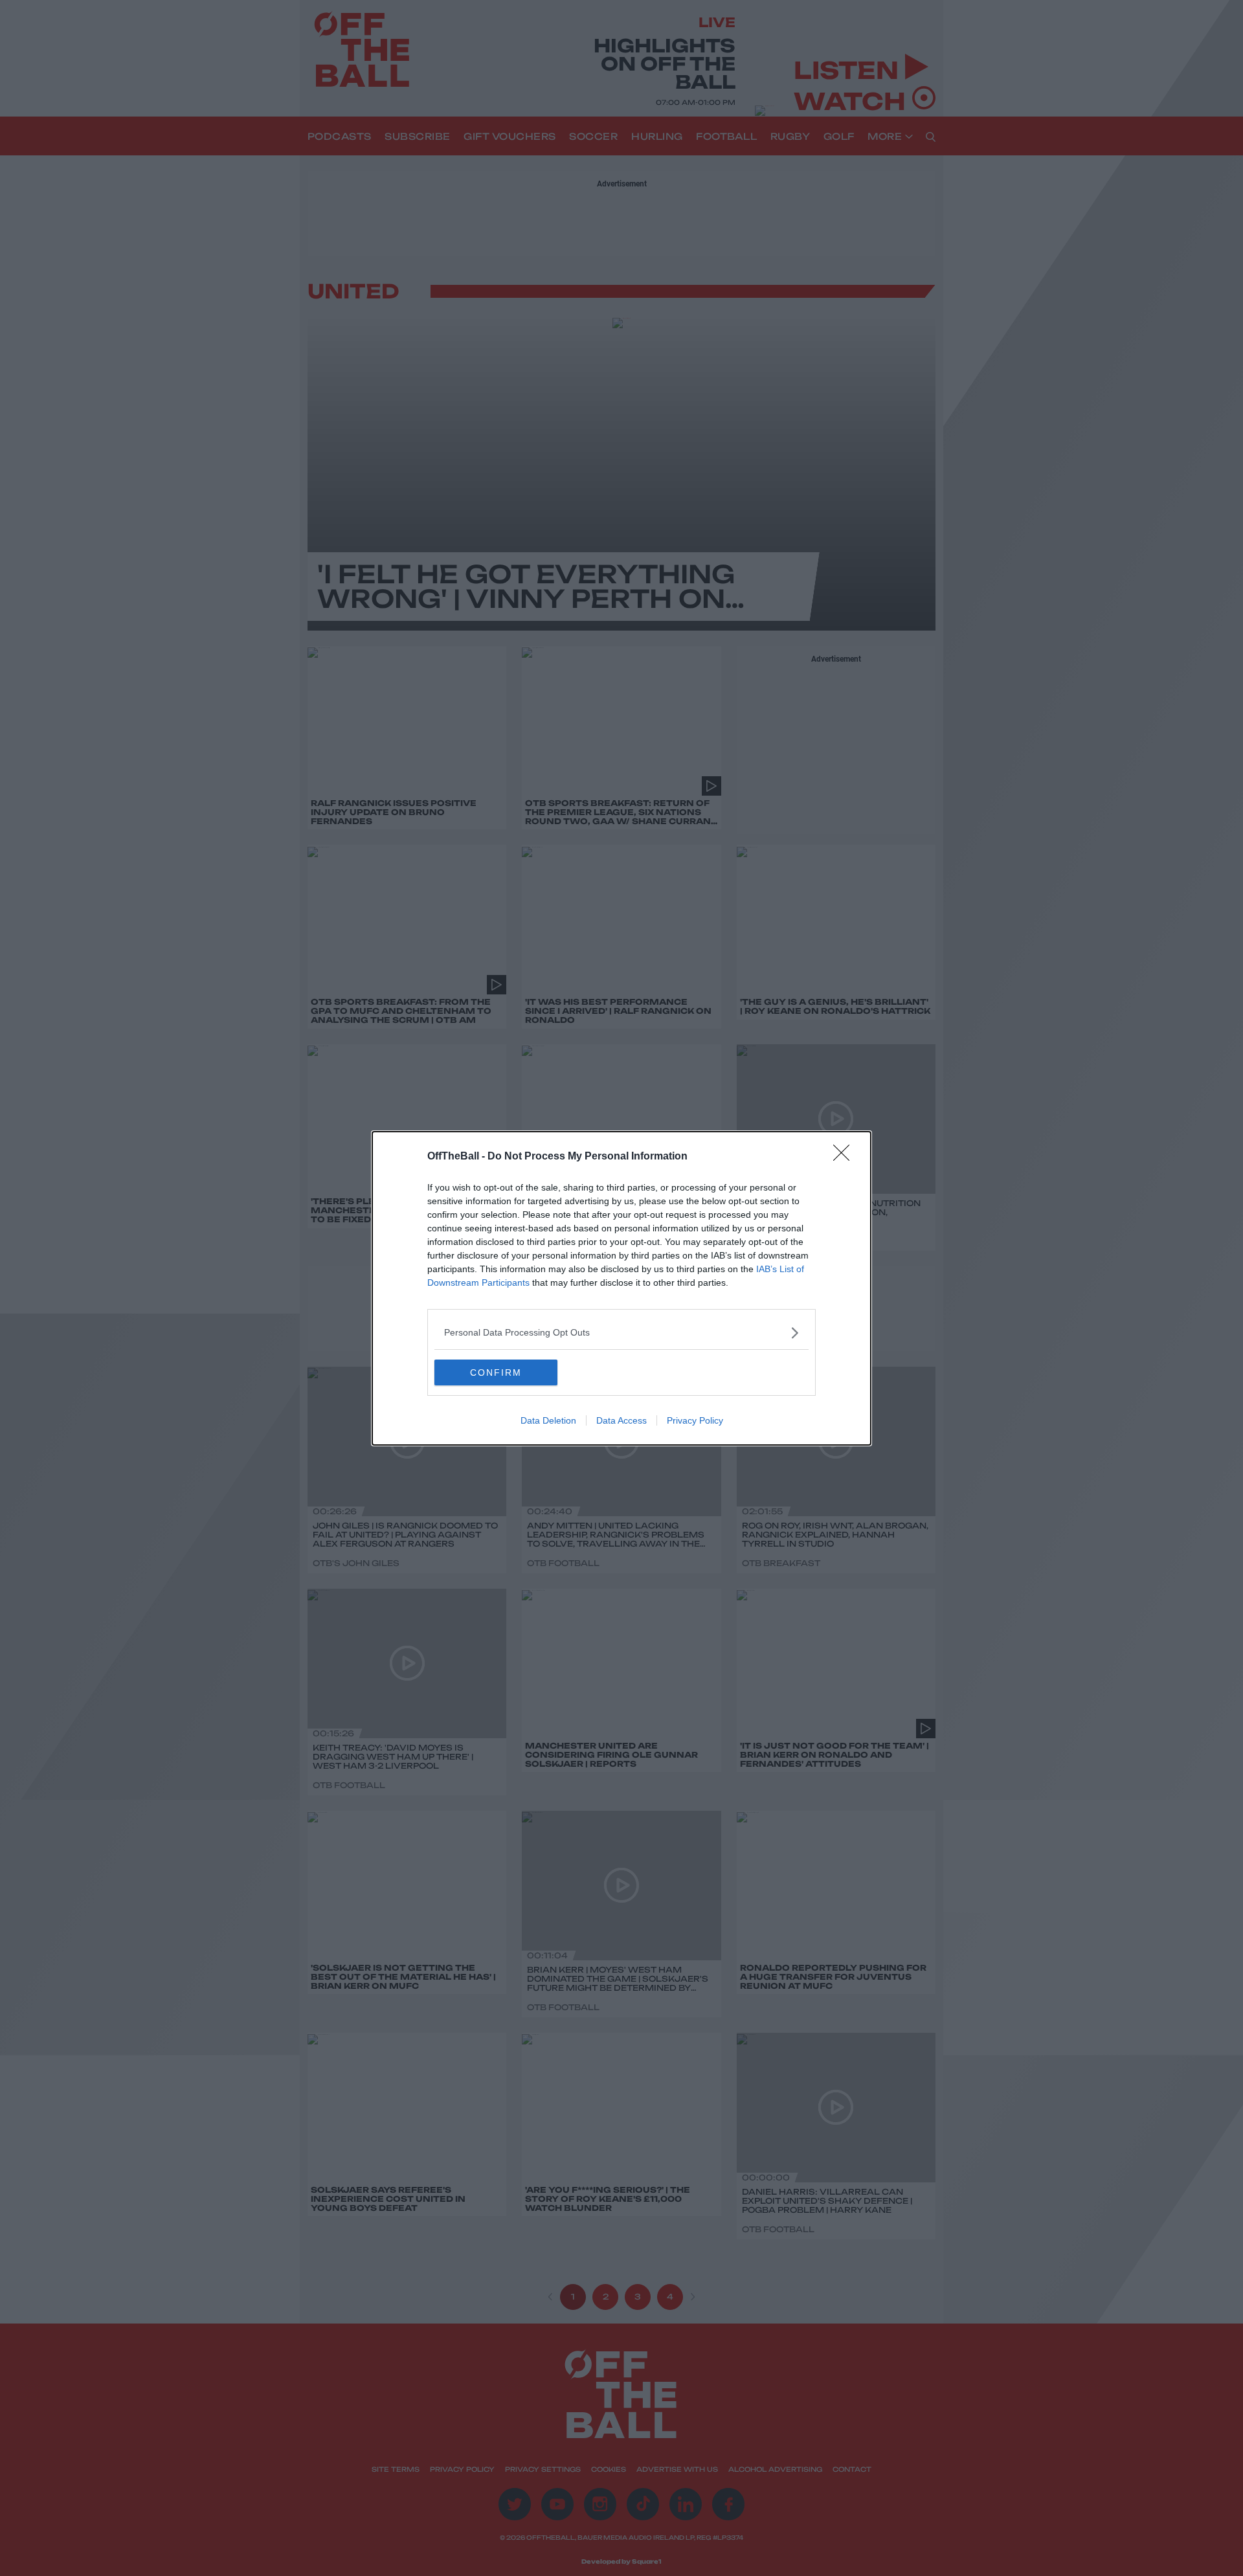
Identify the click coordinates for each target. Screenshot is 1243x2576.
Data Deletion (548, 1420)
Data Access (621, 1420)
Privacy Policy (695, 1420)
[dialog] (621, 1288)
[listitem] (621, 1333)
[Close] (845, 1157)
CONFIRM (496, 1372)
